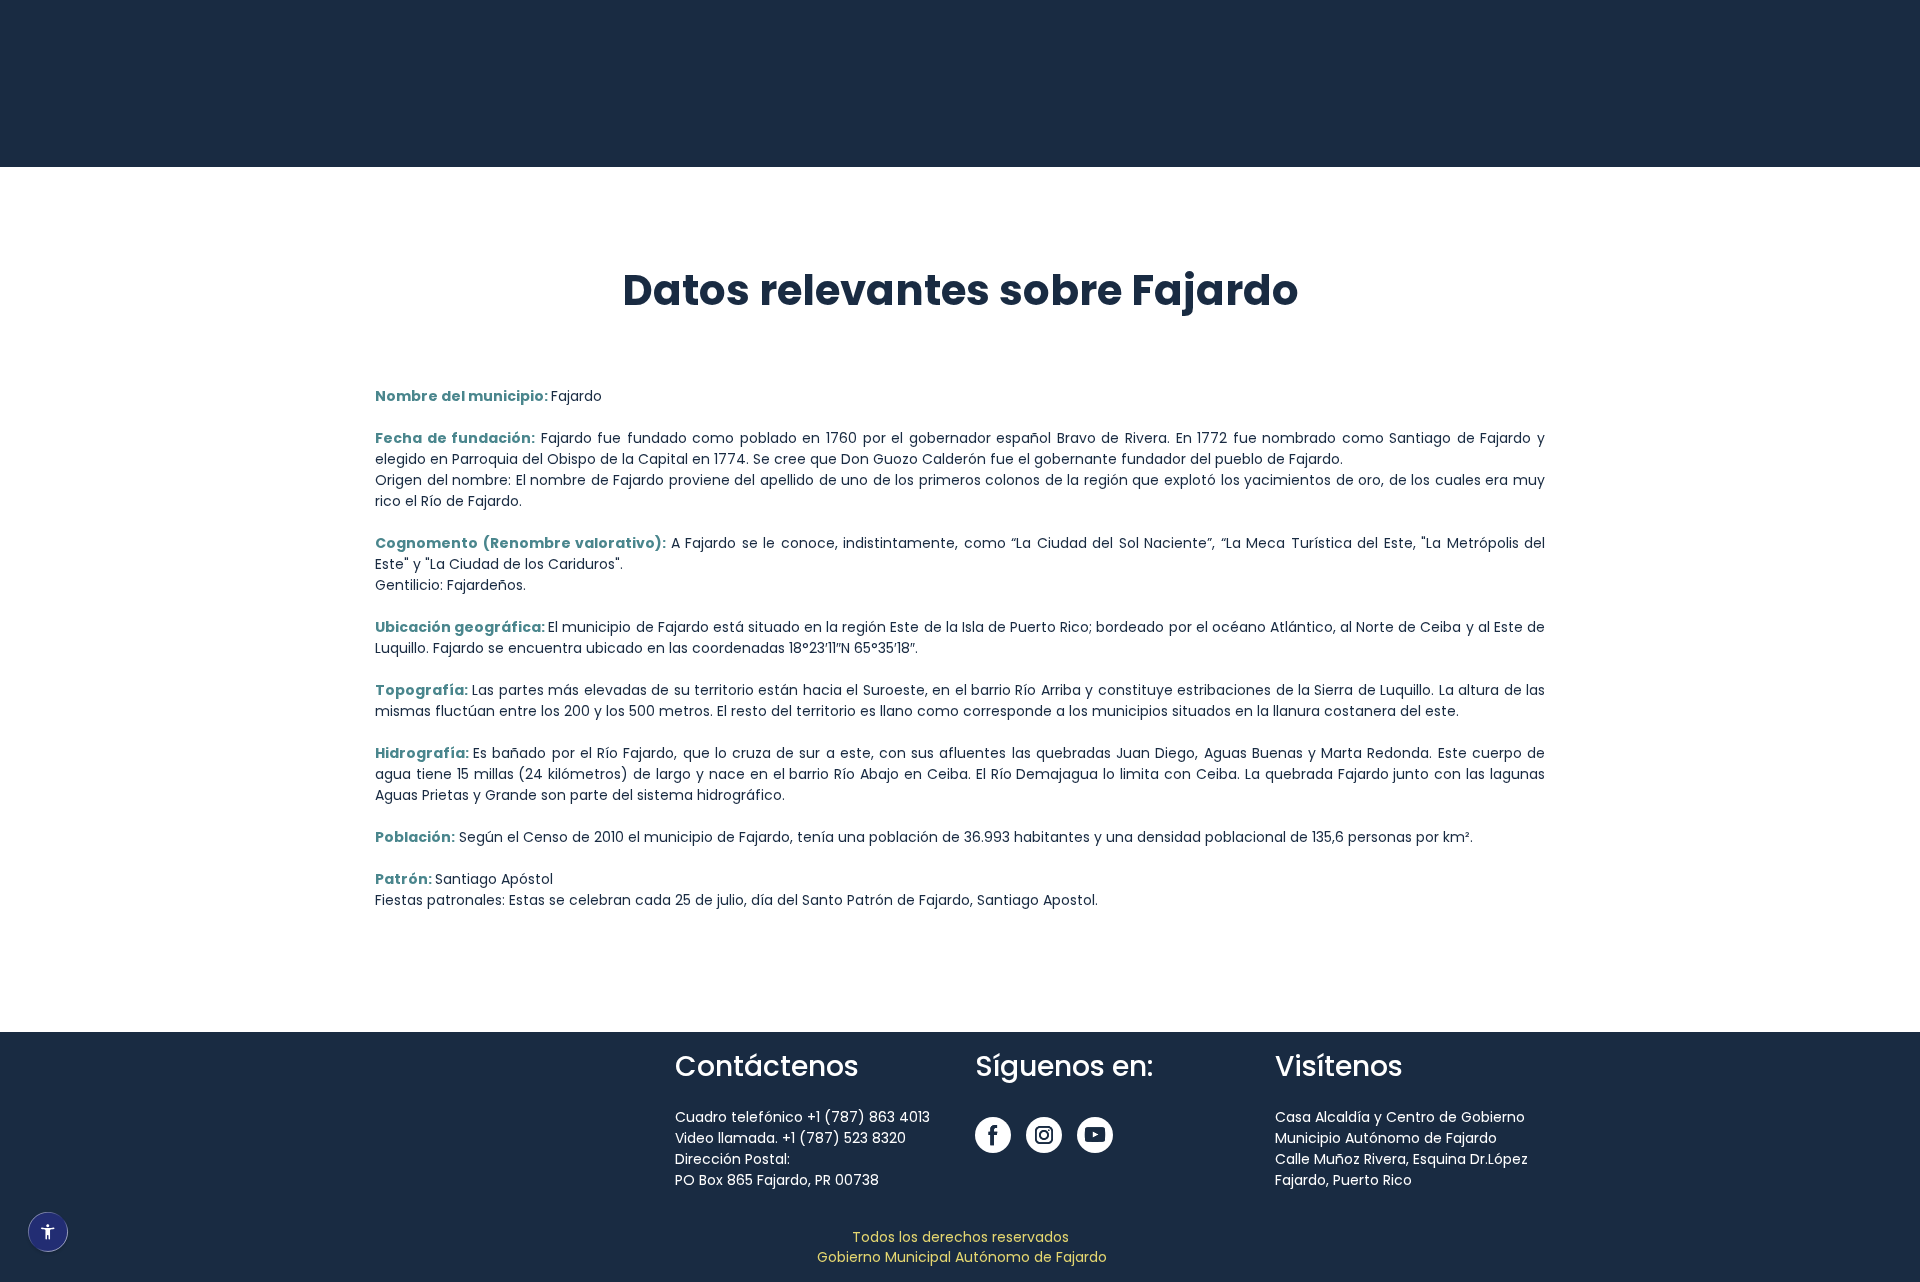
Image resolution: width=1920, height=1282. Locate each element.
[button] (993, 1135)
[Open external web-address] (430, 107)
